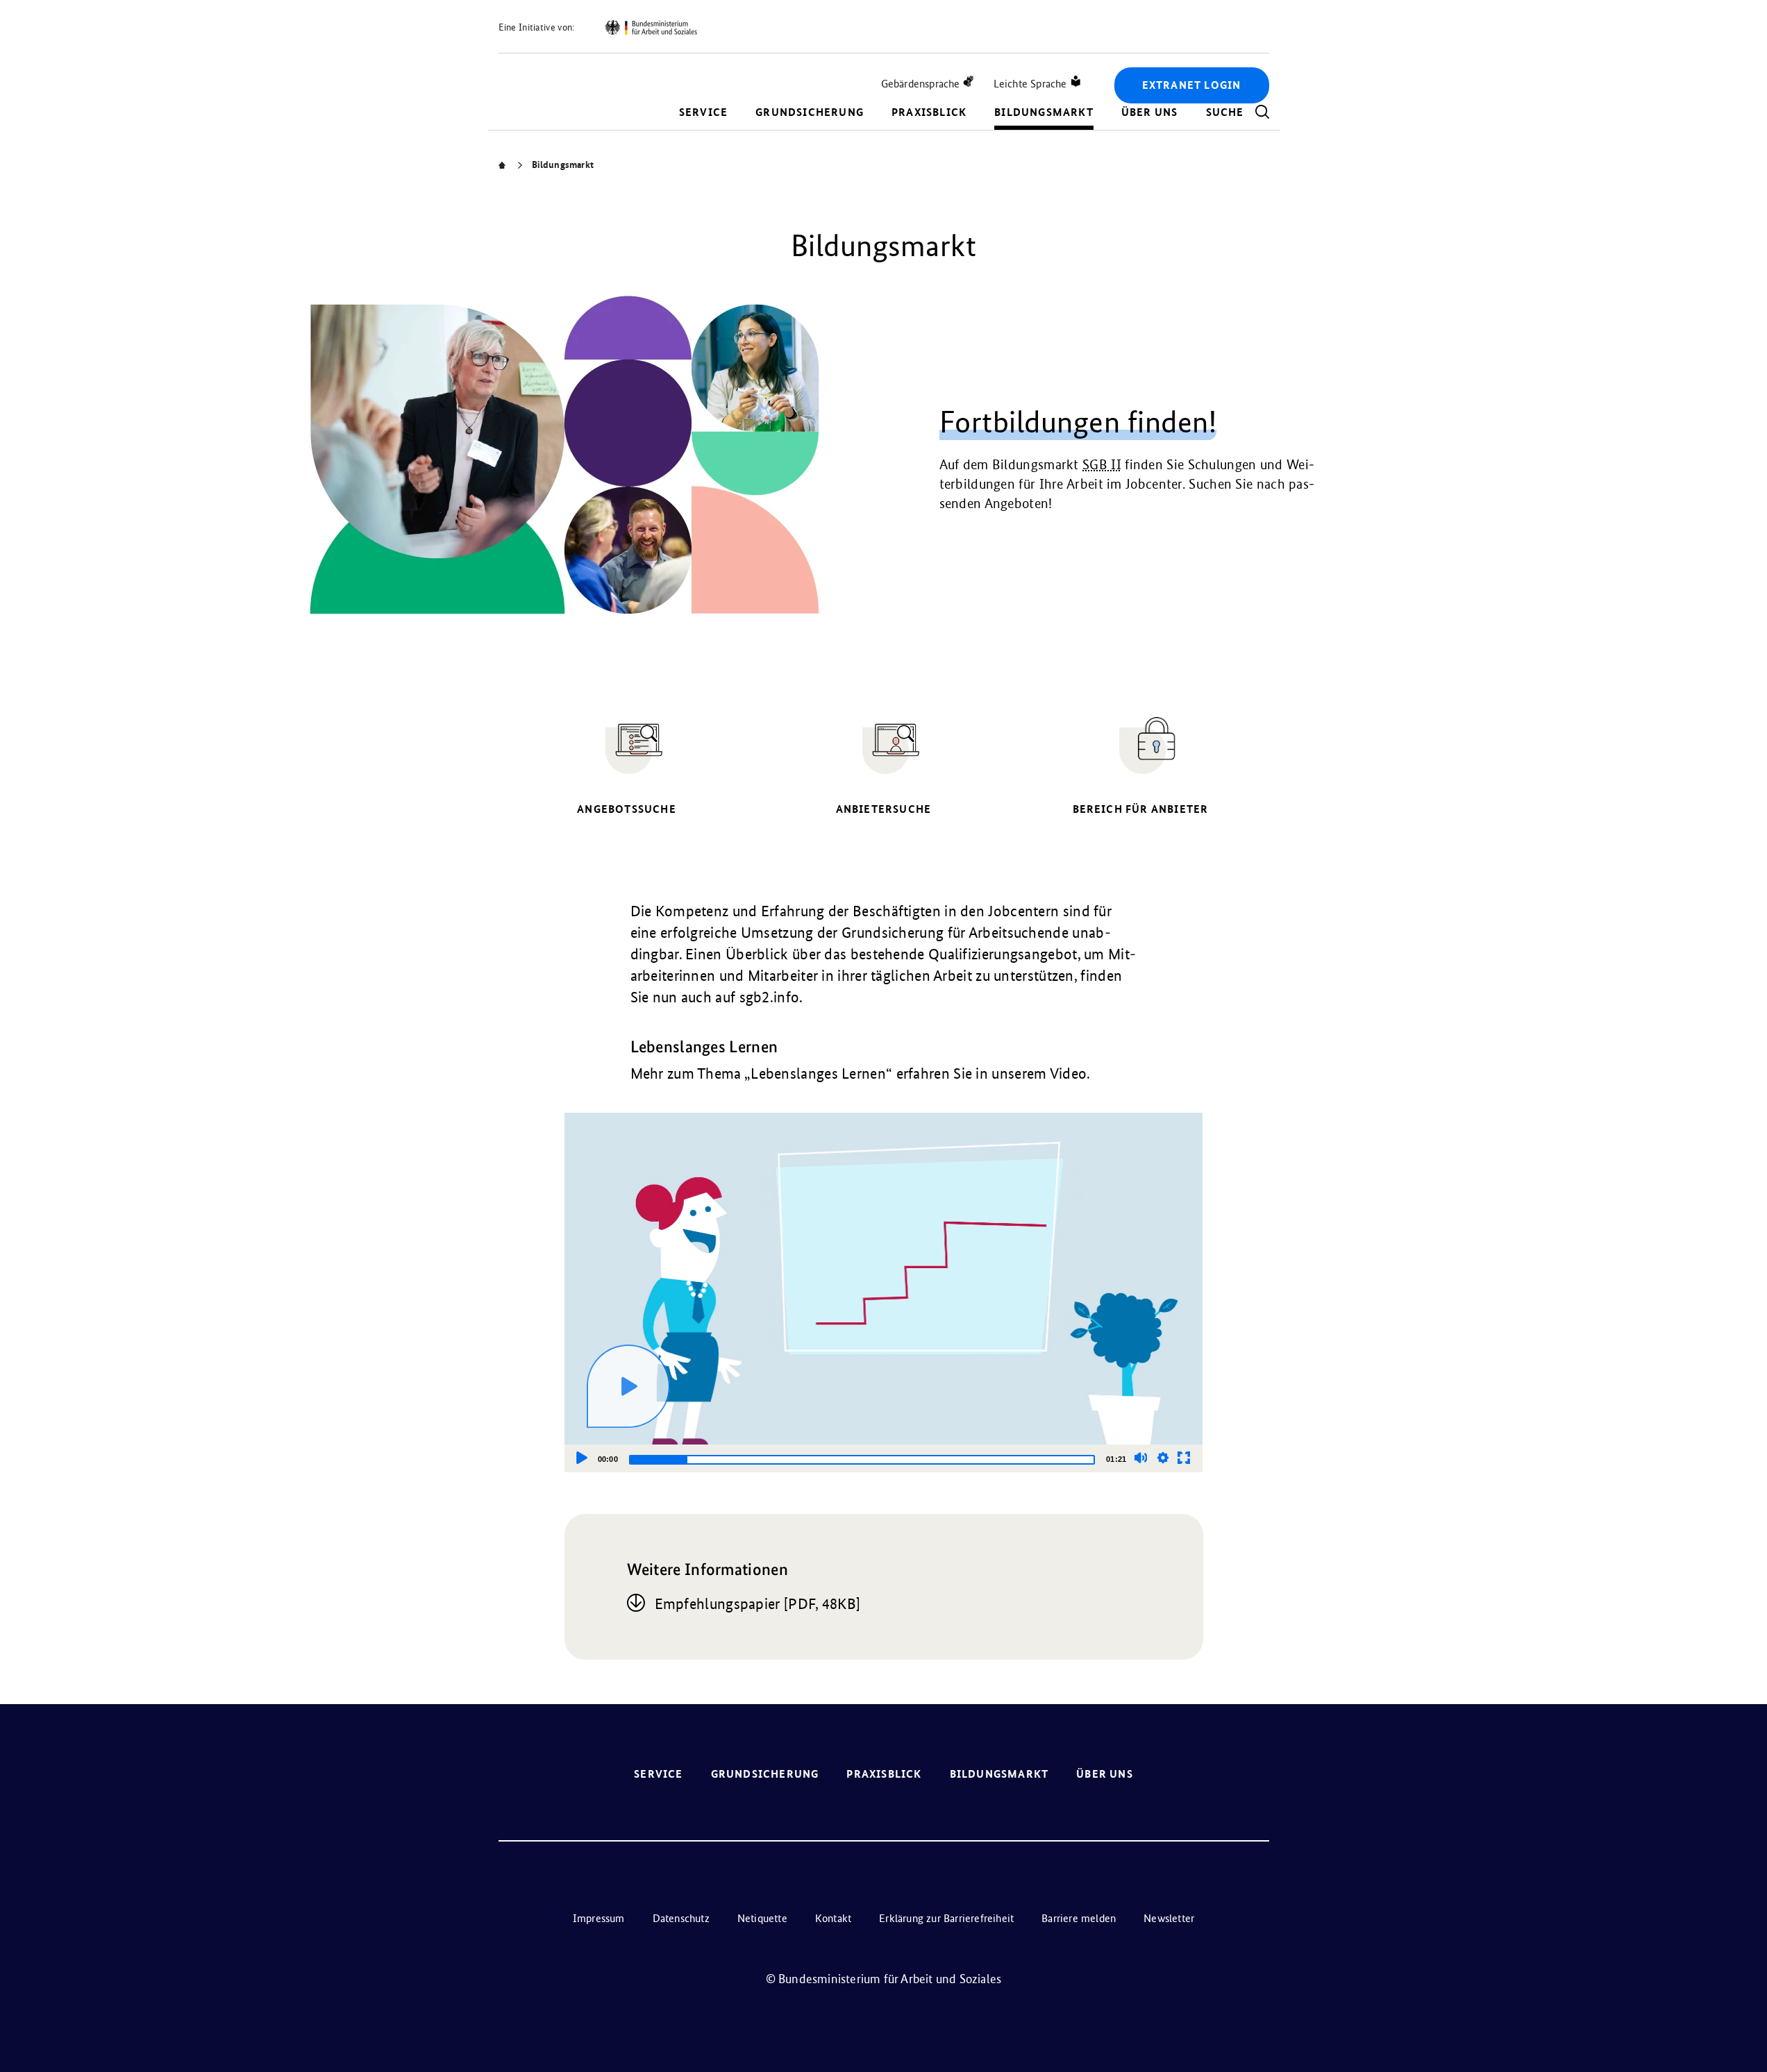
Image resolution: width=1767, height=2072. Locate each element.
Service (703, 112)
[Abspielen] (628, 1386)
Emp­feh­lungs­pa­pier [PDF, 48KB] (758, 1604)
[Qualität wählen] (1163, 1458)
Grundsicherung (810, 112)
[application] (884, 1292)
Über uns (1150, 112)
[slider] (862, 1460)
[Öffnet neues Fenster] (651, 28)
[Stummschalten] (1141, 1458)
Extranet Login (1192, 85)
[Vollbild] (1184, 1458)
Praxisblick (929, 112)
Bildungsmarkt (1044, 112)
